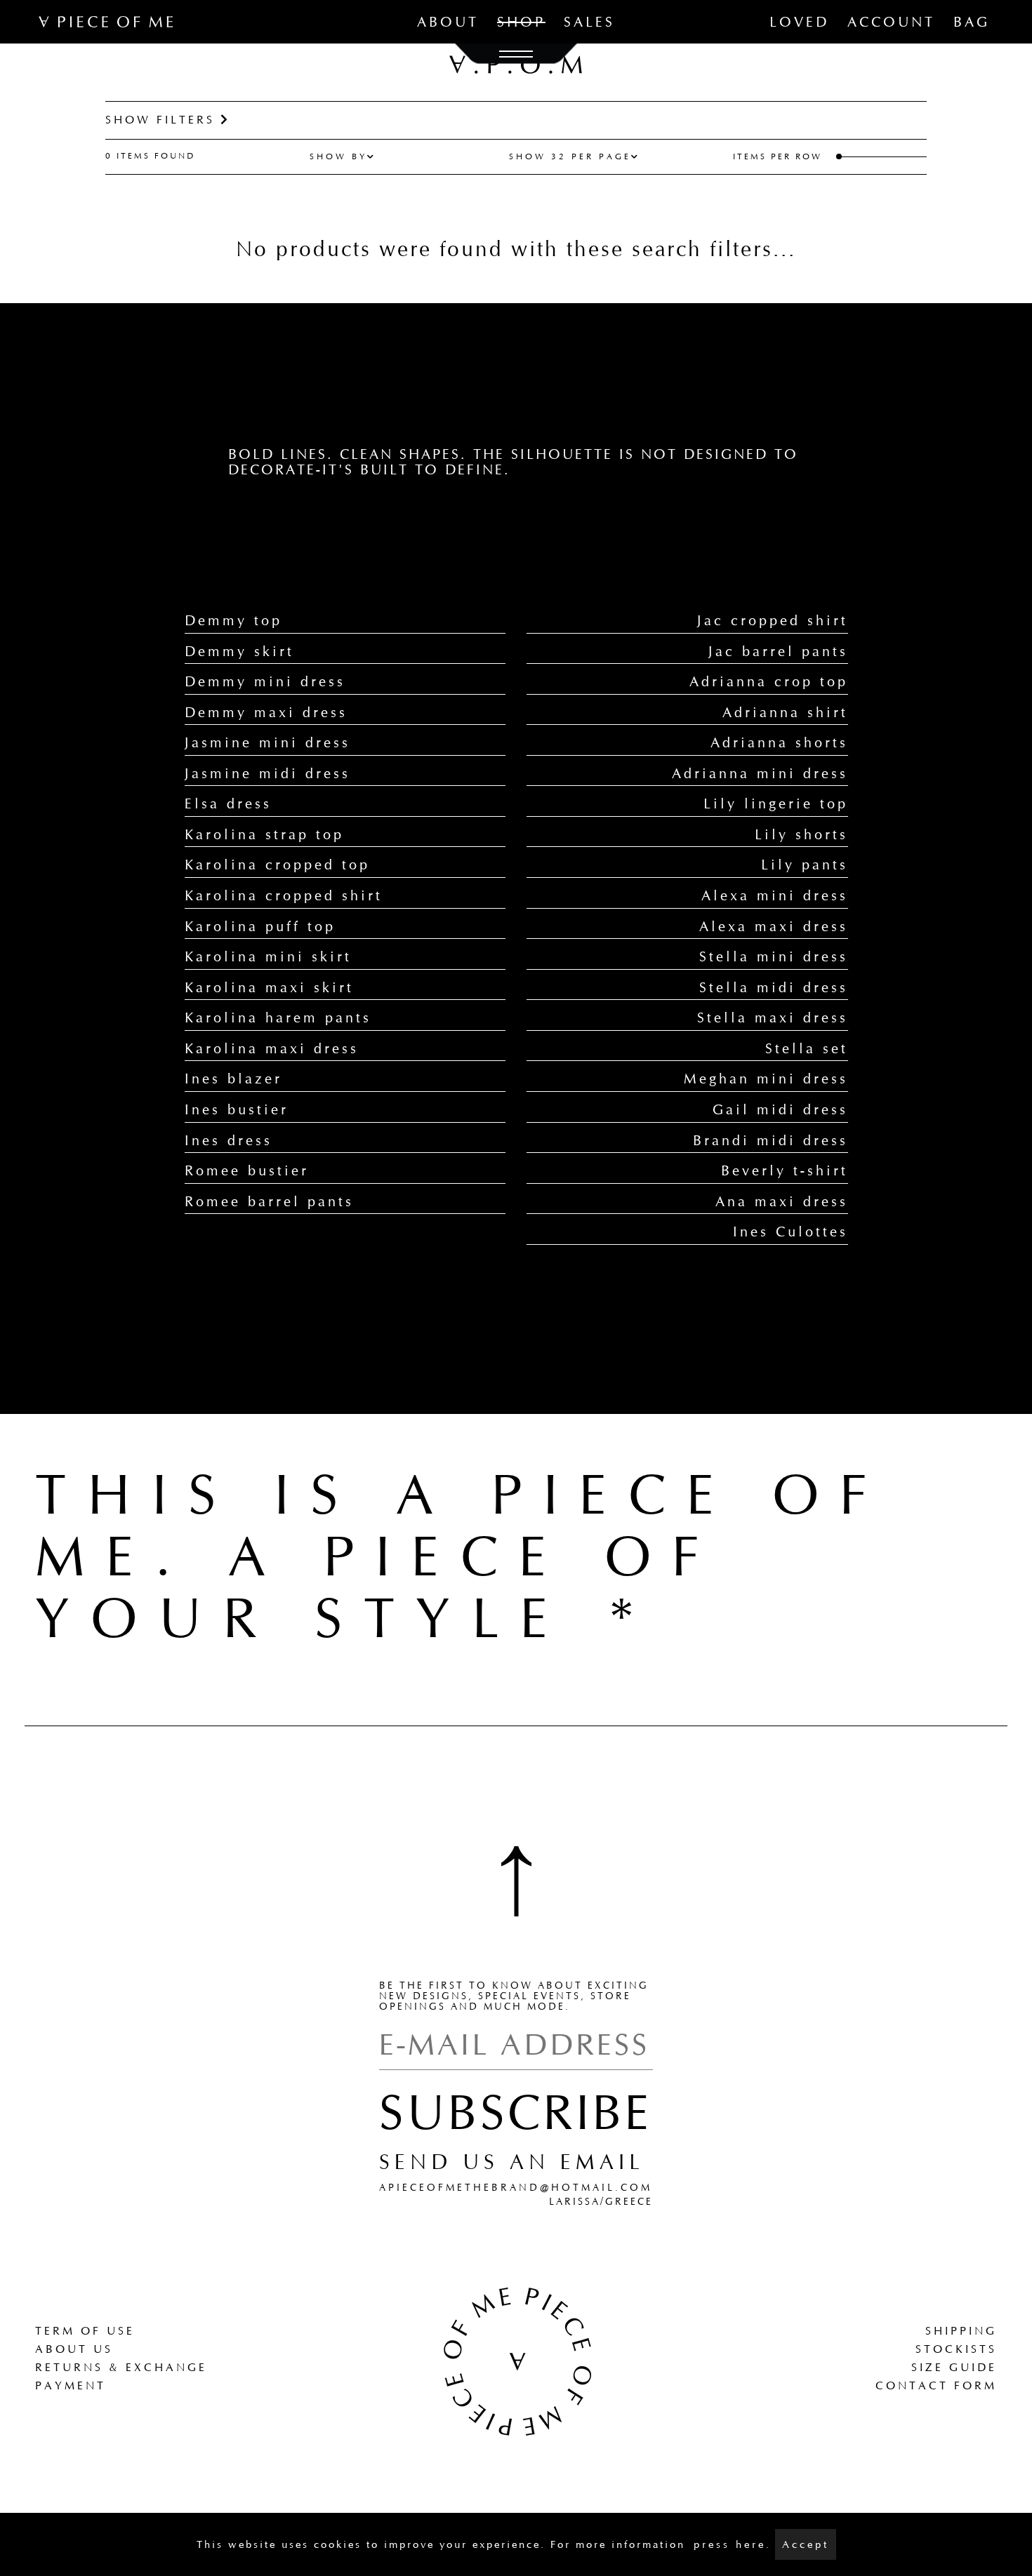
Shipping (961, 2331)
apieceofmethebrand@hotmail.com (516, 2188)
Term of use (85, 2331)
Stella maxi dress (773, 1017)
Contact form (936, 2385)
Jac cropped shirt (773, 620)
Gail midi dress (780, 1109)
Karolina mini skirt (268, 956)
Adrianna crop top (769, 681)
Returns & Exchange (121, 2367)
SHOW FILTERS (163, 120)
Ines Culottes (790, 1232)
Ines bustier (237, 1109)
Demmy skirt (239, 651)
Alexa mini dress (775, 895)
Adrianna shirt (785, 712)
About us (74, 2349)
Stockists (956, 2349)
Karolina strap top (264, 834)
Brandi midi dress (770, 1140)
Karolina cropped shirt (284, 895)
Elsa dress (228, 803)
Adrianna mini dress (760, 773)
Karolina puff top (260, 926)
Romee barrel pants (269, 1201)
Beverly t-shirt (785, 1170)
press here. (733, 2544)
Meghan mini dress (766, 1079)
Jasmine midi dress (267, 773)
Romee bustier (247, 1170)
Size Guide (954, 2367)
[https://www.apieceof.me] (516, 2360)
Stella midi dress (774, 987)
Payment (71, 2385)
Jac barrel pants (778, 651)
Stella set (807, 1048)
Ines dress (229, 1140)
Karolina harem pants (278, 1017)
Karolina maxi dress (272, 1048)
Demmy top (233, 620)
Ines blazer (233, 1079)
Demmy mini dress (265, 681)
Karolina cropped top (277, 865)
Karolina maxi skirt (269, 987)
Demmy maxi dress (266, 712)
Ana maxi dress (782, 1201)
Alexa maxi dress (774, 926)
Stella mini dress (774, 956)
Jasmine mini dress (267, 742)
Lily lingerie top (776, 803)
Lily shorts (801, 834)
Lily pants (805, 865)
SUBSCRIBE (516, 2112)
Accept (806, 2544)
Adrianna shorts (779, 742)
